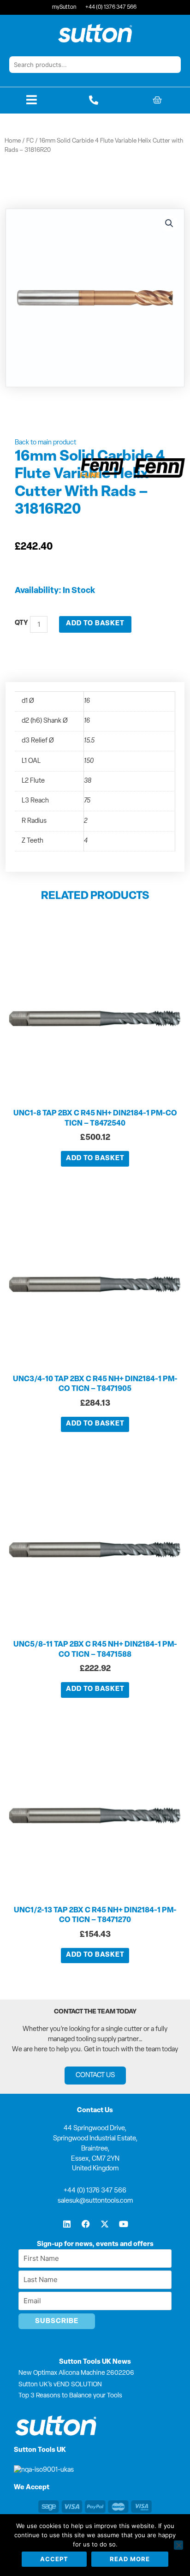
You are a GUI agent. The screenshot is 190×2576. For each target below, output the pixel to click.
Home (13, 141)
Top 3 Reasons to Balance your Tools (70, 2396)
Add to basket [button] (95, 1159)
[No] (178, 2545)
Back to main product (45, 443)
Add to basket (95, 624)
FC (30, 141)
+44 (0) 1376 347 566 (95, 2191)
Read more (130, 2559)
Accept (54, 2559)
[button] (169, 223)
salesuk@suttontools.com (95, 2201)
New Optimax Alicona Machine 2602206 (76, 2373)
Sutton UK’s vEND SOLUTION (60, 2385)
